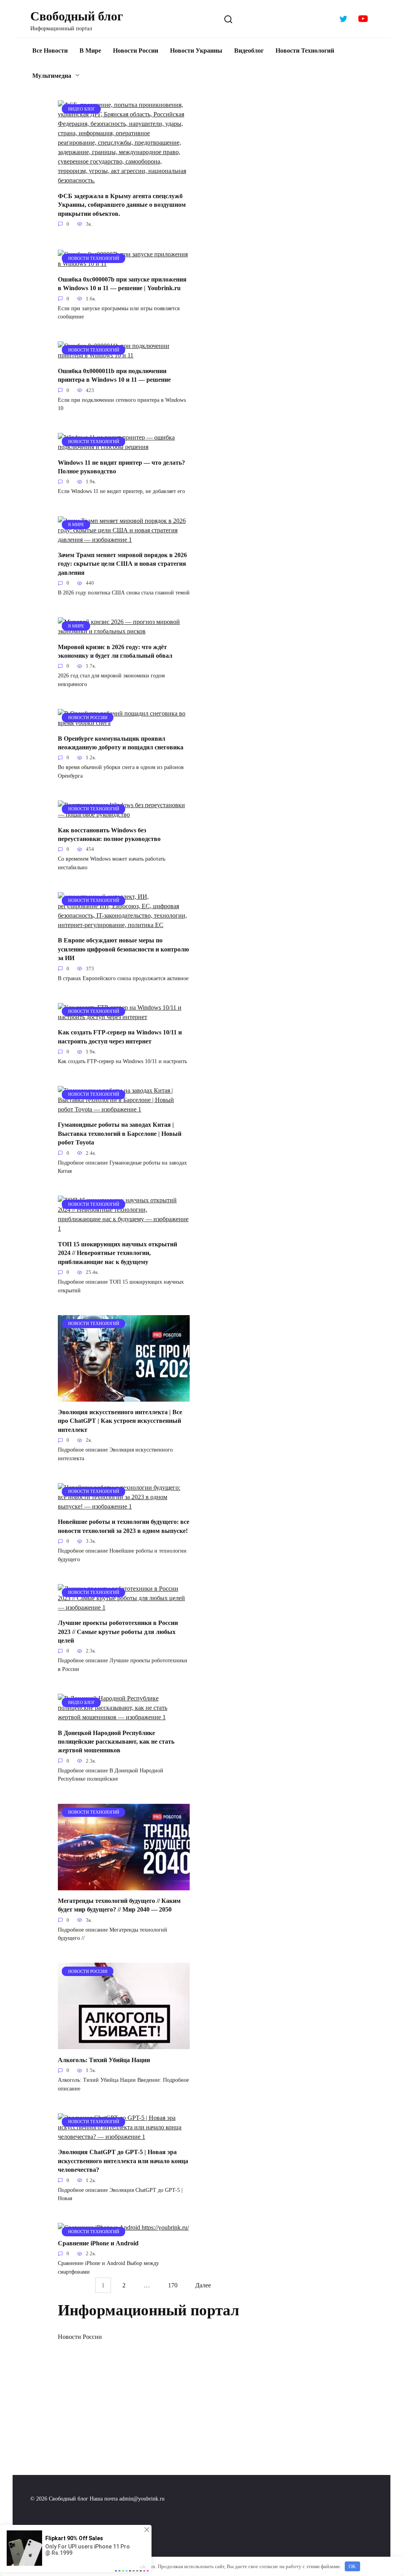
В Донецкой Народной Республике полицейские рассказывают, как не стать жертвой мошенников (116, 1741)
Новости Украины (196, 51)
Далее (203, 2285)
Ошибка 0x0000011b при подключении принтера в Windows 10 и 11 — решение (114, 375)
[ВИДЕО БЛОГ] (124, 180)
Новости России (136, 51)
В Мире (90, 51)
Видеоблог (249, 51)
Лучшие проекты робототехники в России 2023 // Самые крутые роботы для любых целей (118, 1632)
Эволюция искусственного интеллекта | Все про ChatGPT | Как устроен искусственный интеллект (120, 1421)
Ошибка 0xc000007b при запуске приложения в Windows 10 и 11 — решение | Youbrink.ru (122, 283)
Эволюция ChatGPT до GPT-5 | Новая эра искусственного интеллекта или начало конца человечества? (123, 2161)
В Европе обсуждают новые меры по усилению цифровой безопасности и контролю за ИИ (123, 949)
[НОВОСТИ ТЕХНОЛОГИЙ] (124, 264)
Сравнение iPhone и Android (98, 2243)
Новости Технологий (305, 51)
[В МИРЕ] (124, 540)
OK (352, 2566)
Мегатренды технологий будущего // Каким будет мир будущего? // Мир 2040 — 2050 (119, 1905)
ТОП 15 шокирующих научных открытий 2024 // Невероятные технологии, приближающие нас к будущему (117, 1253)
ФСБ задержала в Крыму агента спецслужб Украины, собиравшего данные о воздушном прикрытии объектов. (122, 204)
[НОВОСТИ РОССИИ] (124, 723)
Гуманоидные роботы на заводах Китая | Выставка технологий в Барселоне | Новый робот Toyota (120, 1133)
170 (173, 2285)
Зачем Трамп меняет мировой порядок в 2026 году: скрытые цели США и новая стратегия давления (122, 564)
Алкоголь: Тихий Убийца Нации (104, 2060)
